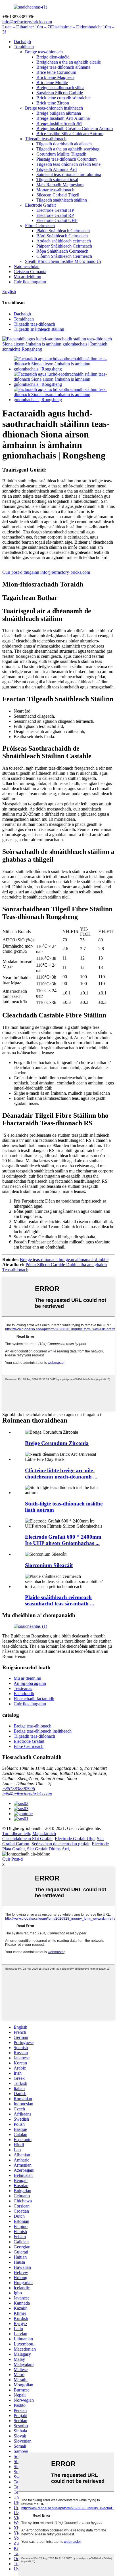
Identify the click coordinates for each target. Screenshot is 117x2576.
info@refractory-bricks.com (65, 572)
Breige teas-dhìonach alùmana (63, 67)
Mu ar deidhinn (27, 277)
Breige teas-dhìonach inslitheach (54, 108)
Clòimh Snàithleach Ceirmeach (64, 256)
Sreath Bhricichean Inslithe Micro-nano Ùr (63, 261)
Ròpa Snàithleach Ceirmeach (62, 251)
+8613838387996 (19, 1789)
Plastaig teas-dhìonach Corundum (66, 159)
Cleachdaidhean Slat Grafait (27, 1839)
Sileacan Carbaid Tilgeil (58, 195)
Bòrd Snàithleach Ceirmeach (62, 236)
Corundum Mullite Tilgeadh (61, 154)
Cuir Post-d (12, 1859)
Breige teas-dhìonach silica (60, 88)
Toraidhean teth (16, 1833)
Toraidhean (24, 47)
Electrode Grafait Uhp (75, 1839)
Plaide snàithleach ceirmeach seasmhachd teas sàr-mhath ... (60, 1600)
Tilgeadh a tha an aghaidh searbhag (68, 149)
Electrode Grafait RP (55, 215)
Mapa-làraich (44, 1833)
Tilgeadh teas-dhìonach (46, 139)
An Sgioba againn (30, 1683)
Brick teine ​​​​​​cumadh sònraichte (63, 98)
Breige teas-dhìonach (44, 52)
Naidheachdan (27, 266)
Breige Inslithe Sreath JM (59, 123)
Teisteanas (23, 1688)
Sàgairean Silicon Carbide (60, 93)
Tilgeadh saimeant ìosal (57, 180)
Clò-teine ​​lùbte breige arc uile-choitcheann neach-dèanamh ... (61, 1474)
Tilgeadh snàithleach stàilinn (62, 200)
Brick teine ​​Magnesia (55, 77)
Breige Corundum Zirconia (57, 1443)
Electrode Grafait (40, 205)
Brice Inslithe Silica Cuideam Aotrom (70, 134)
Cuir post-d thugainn (21, 572)
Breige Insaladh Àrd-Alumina (63, 118)
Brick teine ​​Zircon (53, 103)
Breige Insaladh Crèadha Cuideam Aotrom (75, 128)
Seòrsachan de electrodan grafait (60, 1844)
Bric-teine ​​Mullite (52, 82)
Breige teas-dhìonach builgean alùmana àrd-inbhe (64, 1259)
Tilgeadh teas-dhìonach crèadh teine (68, 164)
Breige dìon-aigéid (53, 57)
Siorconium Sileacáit (49, 1565)
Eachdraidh (24, 1694)
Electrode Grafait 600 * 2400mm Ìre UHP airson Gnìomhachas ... (63, 1540)
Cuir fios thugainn (30, 282)
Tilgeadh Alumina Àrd (57, 169)
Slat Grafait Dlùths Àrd (48, 1849)
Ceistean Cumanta (30, 272)
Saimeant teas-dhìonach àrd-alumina (69, 174)
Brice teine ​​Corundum (56, 72)
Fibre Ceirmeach (40, 226)
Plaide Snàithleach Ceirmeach (63, 231)
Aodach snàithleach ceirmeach (64, 241)
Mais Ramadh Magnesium (60, 185)
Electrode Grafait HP (55, 210)
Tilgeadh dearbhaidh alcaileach (64, 144)
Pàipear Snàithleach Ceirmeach (64, 246)
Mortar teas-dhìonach (55, 190)
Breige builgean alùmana (59, 113)
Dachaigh (22, 42)
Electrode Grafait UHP (57, 220)
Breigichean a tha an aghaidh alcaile (69, 62)
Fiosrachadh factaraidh (34, 1699)
